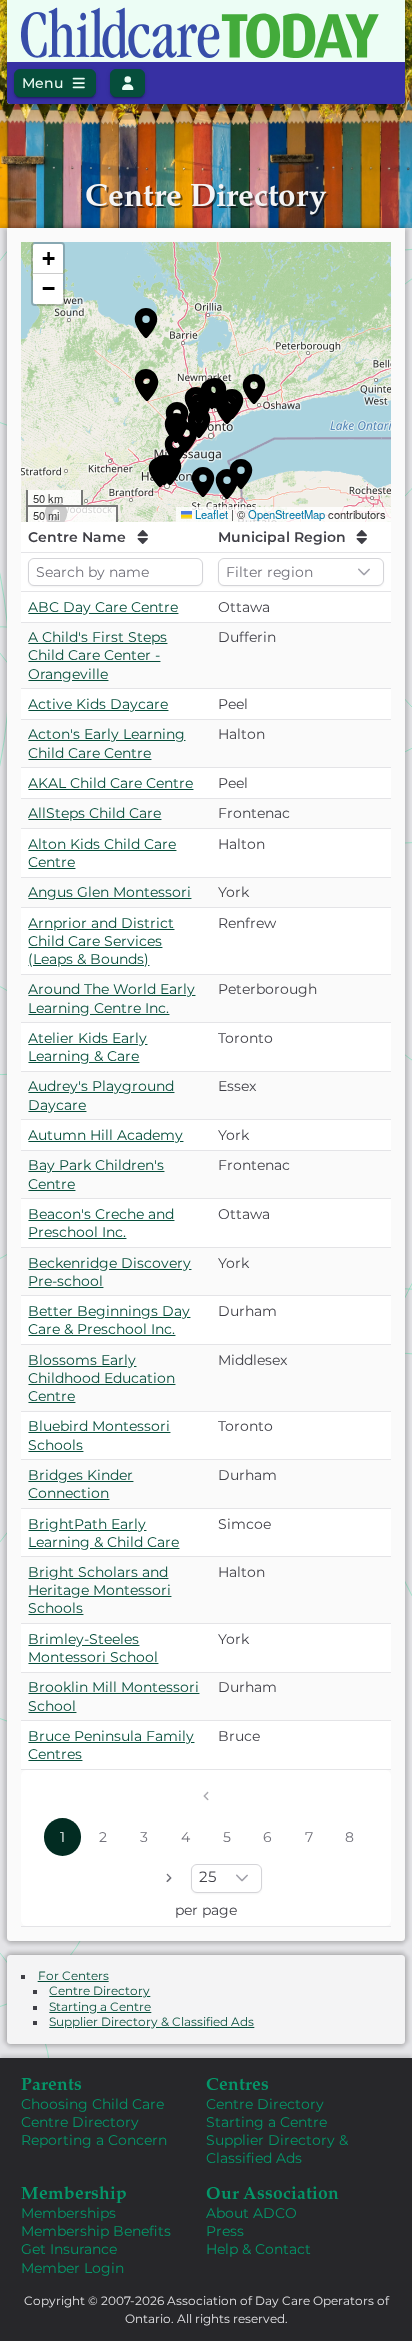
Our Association (272, 2192)
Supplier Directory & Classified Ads (151, 2022)
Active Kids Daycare (98, 704)
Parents (51, 2083)
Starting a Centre (100, 2007)
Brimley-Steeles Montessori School (93, 1648)
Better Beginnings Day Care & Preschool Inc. (109, 1320)
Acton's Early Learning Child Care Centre (106, 743)
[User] (127, 82)
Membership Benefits (96, 2231)
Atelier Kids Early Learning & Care (87, 1047)
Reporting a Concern (94, 2140)
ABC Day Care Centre (103, 607)
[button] (146, 323)
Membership (74, 2192)
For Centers (73, 1976)
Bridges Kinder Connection (80, 1484)
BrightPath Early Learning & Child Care (103, 1533)
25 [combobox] (207, 1877)
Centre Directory (99, 1991)
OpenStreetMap (286, 514)
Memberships (68, 2213)
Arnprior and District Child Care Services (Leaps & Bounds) (101, 941)
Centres (237, 2083)
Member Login (72, 2268)
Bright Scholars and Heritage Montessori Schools (99, 1590)
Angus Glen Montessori (109, 892)
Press (225, 2231)
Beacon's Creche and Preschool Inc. (101, 1223)
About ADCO (251, 2213)
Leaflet (211, 514)
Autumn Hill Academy (105, 1135)
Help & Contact (258, 2249)
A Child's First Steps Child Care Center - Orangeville (97, 655)
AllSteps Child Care (94, 813)
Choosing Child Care (92, 2104)
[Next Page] (168, 1877)
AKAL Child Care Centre (110, 783)
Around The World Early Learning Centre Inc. (111, 998)
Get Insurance (69, 2249)
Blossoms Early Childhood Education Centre (101, 1378)
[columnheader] (115, 537)
